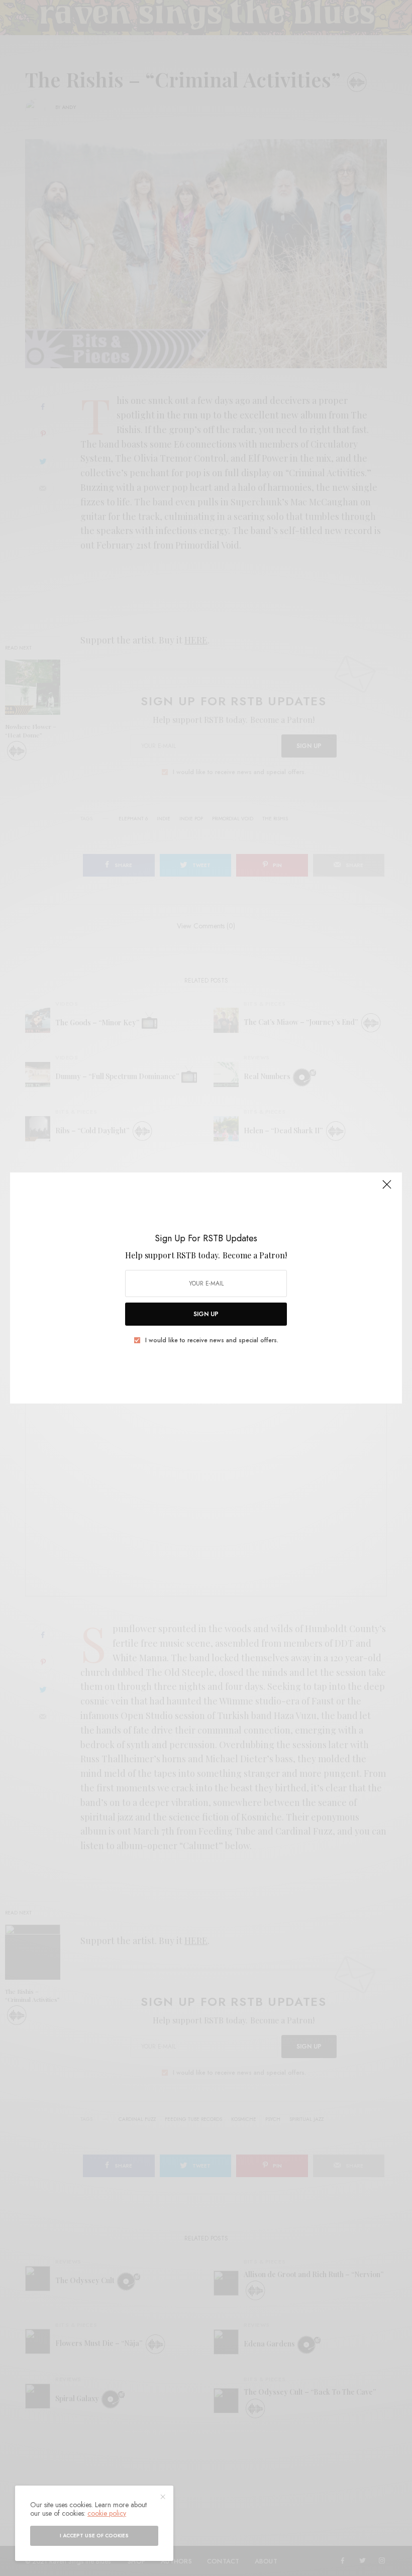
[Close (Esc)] (387, 1189)
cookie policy (107, 2513)
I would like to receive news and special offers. (212, 1340)
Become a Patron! (255, 1255)
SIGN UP (206, 1314)
